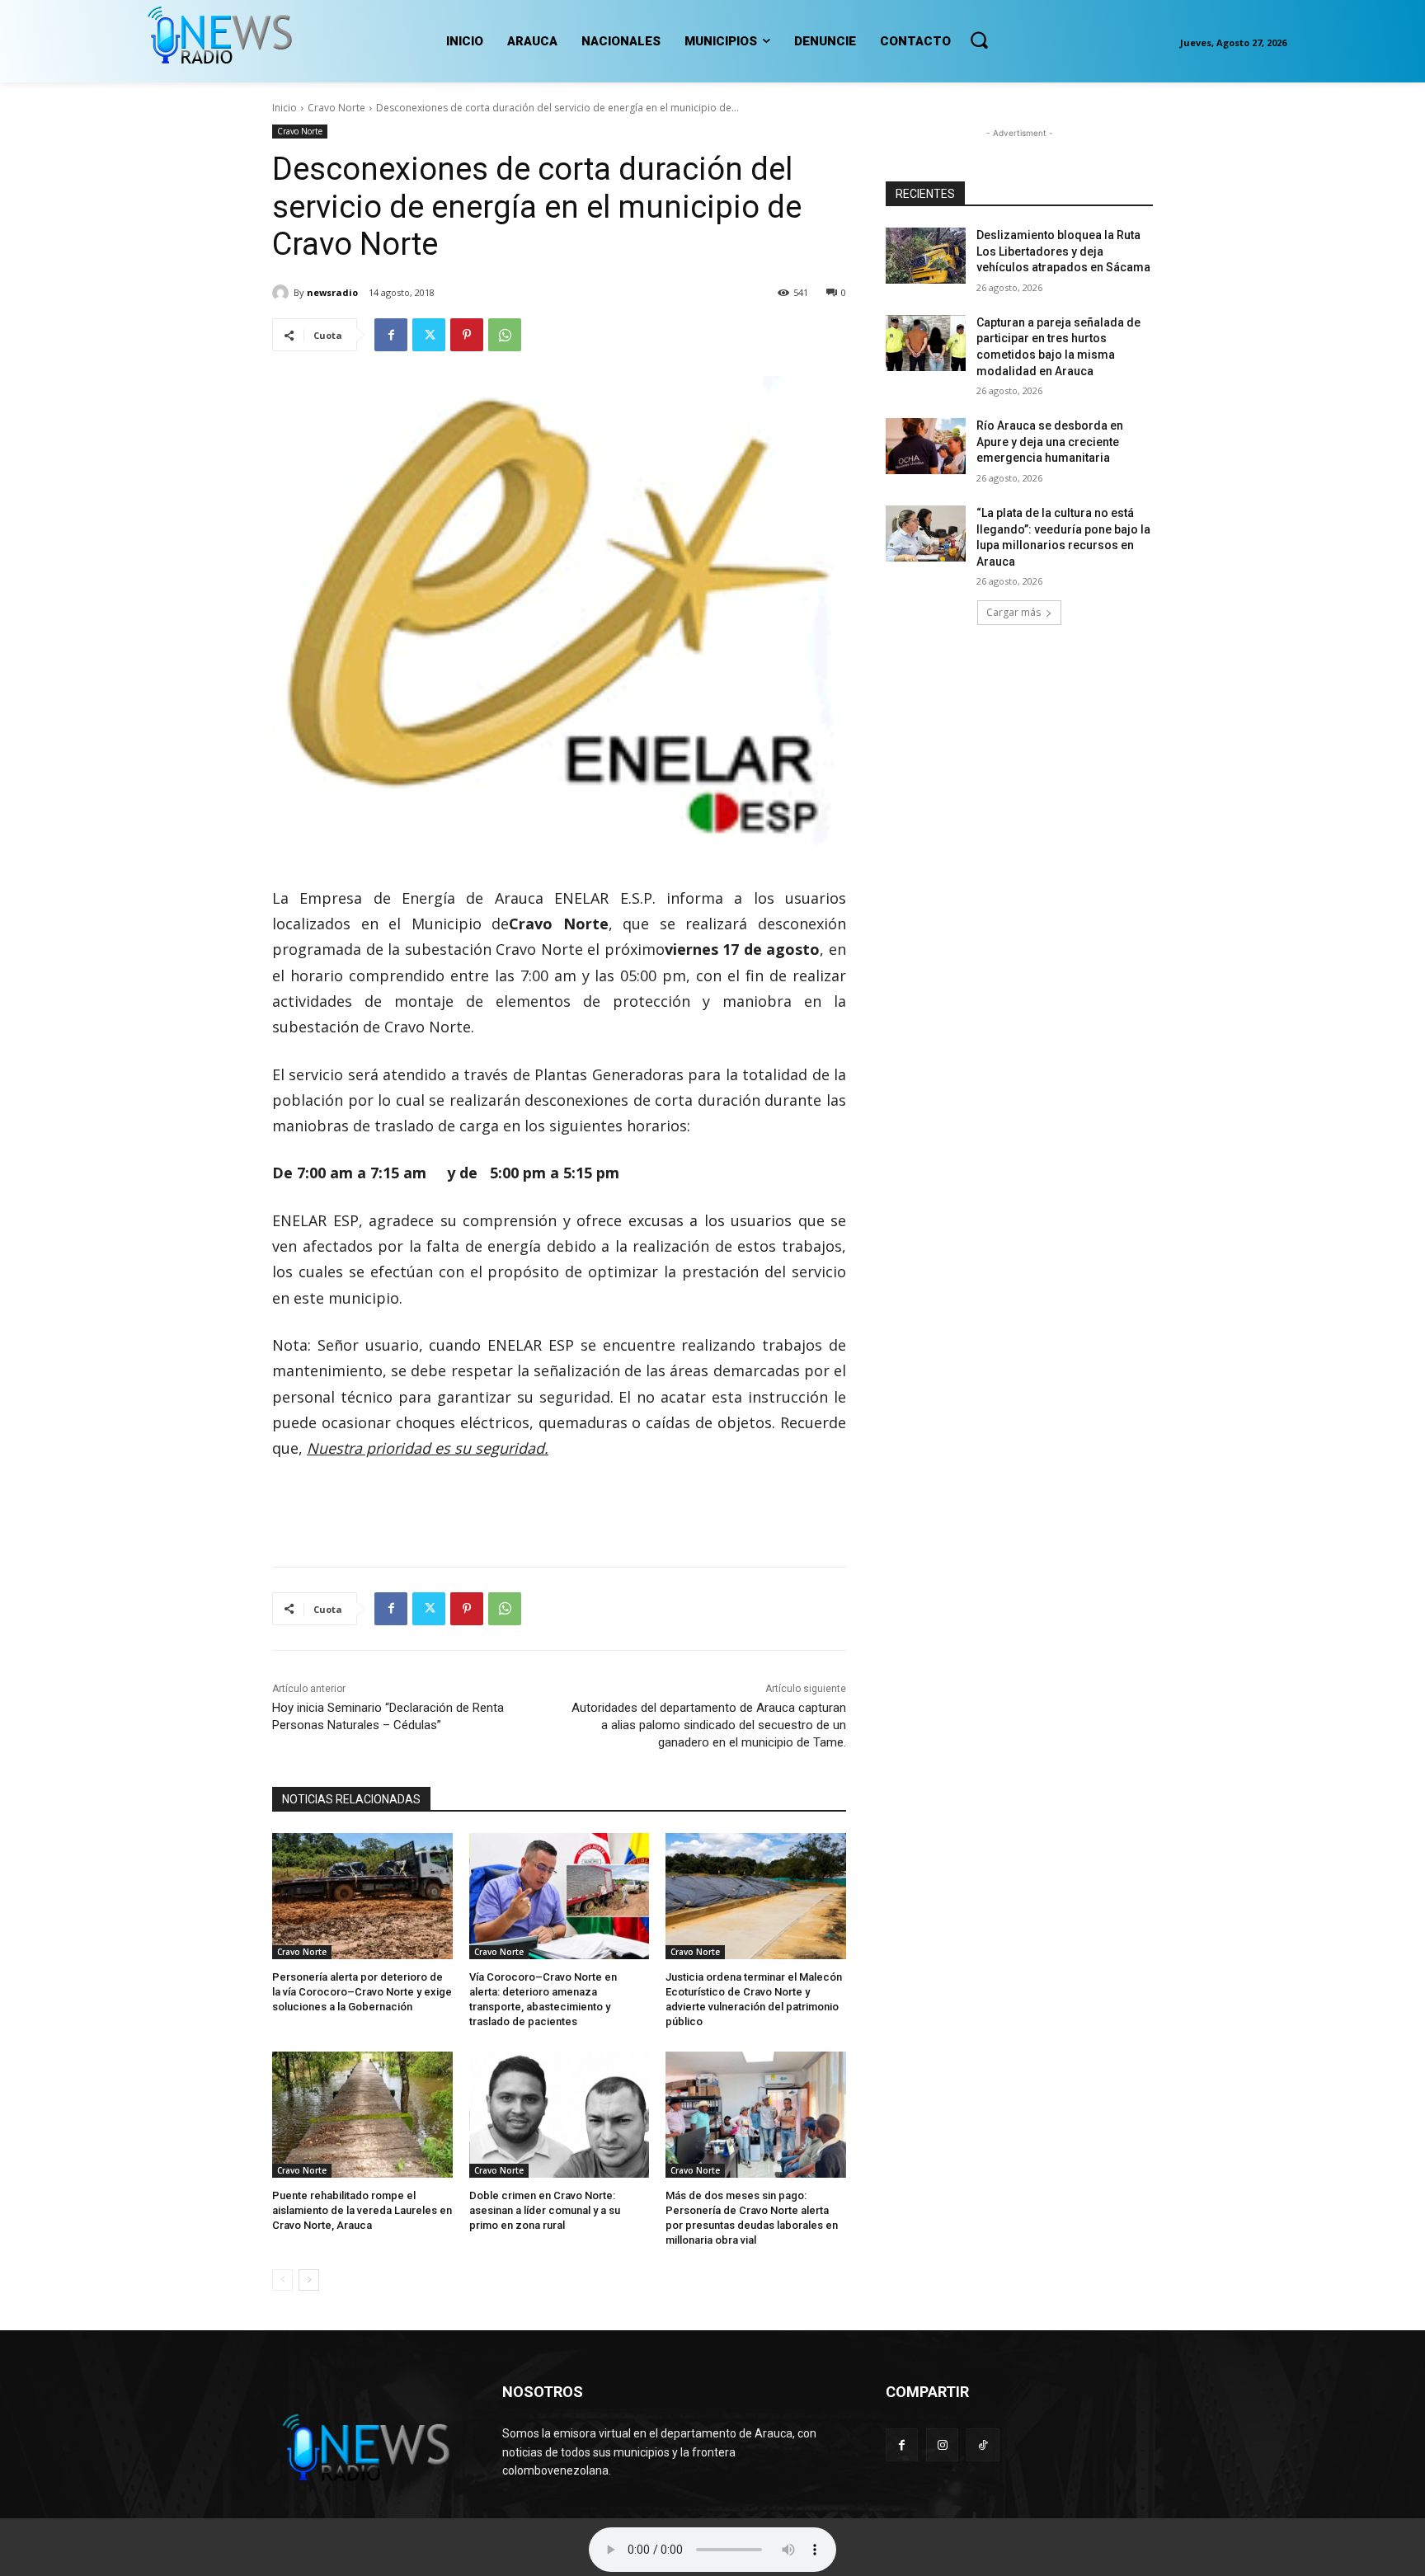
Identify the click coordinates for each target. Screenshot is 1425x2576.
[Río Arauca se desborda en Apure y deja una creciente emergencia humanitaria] (926, 446)
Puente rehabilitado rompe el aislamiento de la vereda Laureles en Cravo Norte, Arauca (362, 2210)
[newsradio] (283, 293)
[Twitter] (429, 335)
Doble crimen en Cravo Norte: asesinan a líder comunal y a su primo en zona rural (545, 2210)
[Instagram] (942, 2444)
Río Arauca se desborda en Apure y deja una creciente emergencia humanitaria (1050, 442)
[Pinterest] (467, 335)
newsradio (332, 292)
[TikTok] (983, 2444)
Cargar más (1013, 612)
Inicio (285, 108)
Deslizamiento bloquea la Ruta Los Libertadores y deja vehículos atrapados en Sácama (1063, 251)
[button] (979, 40)
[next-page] (309, 2280)
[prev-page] (282, 2280)
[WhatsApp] (505, 335)
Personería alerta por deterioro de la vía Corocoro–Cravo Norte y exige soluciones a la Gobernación (362, 1992)
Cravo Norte (336, 108)
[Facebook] (391, 335)
